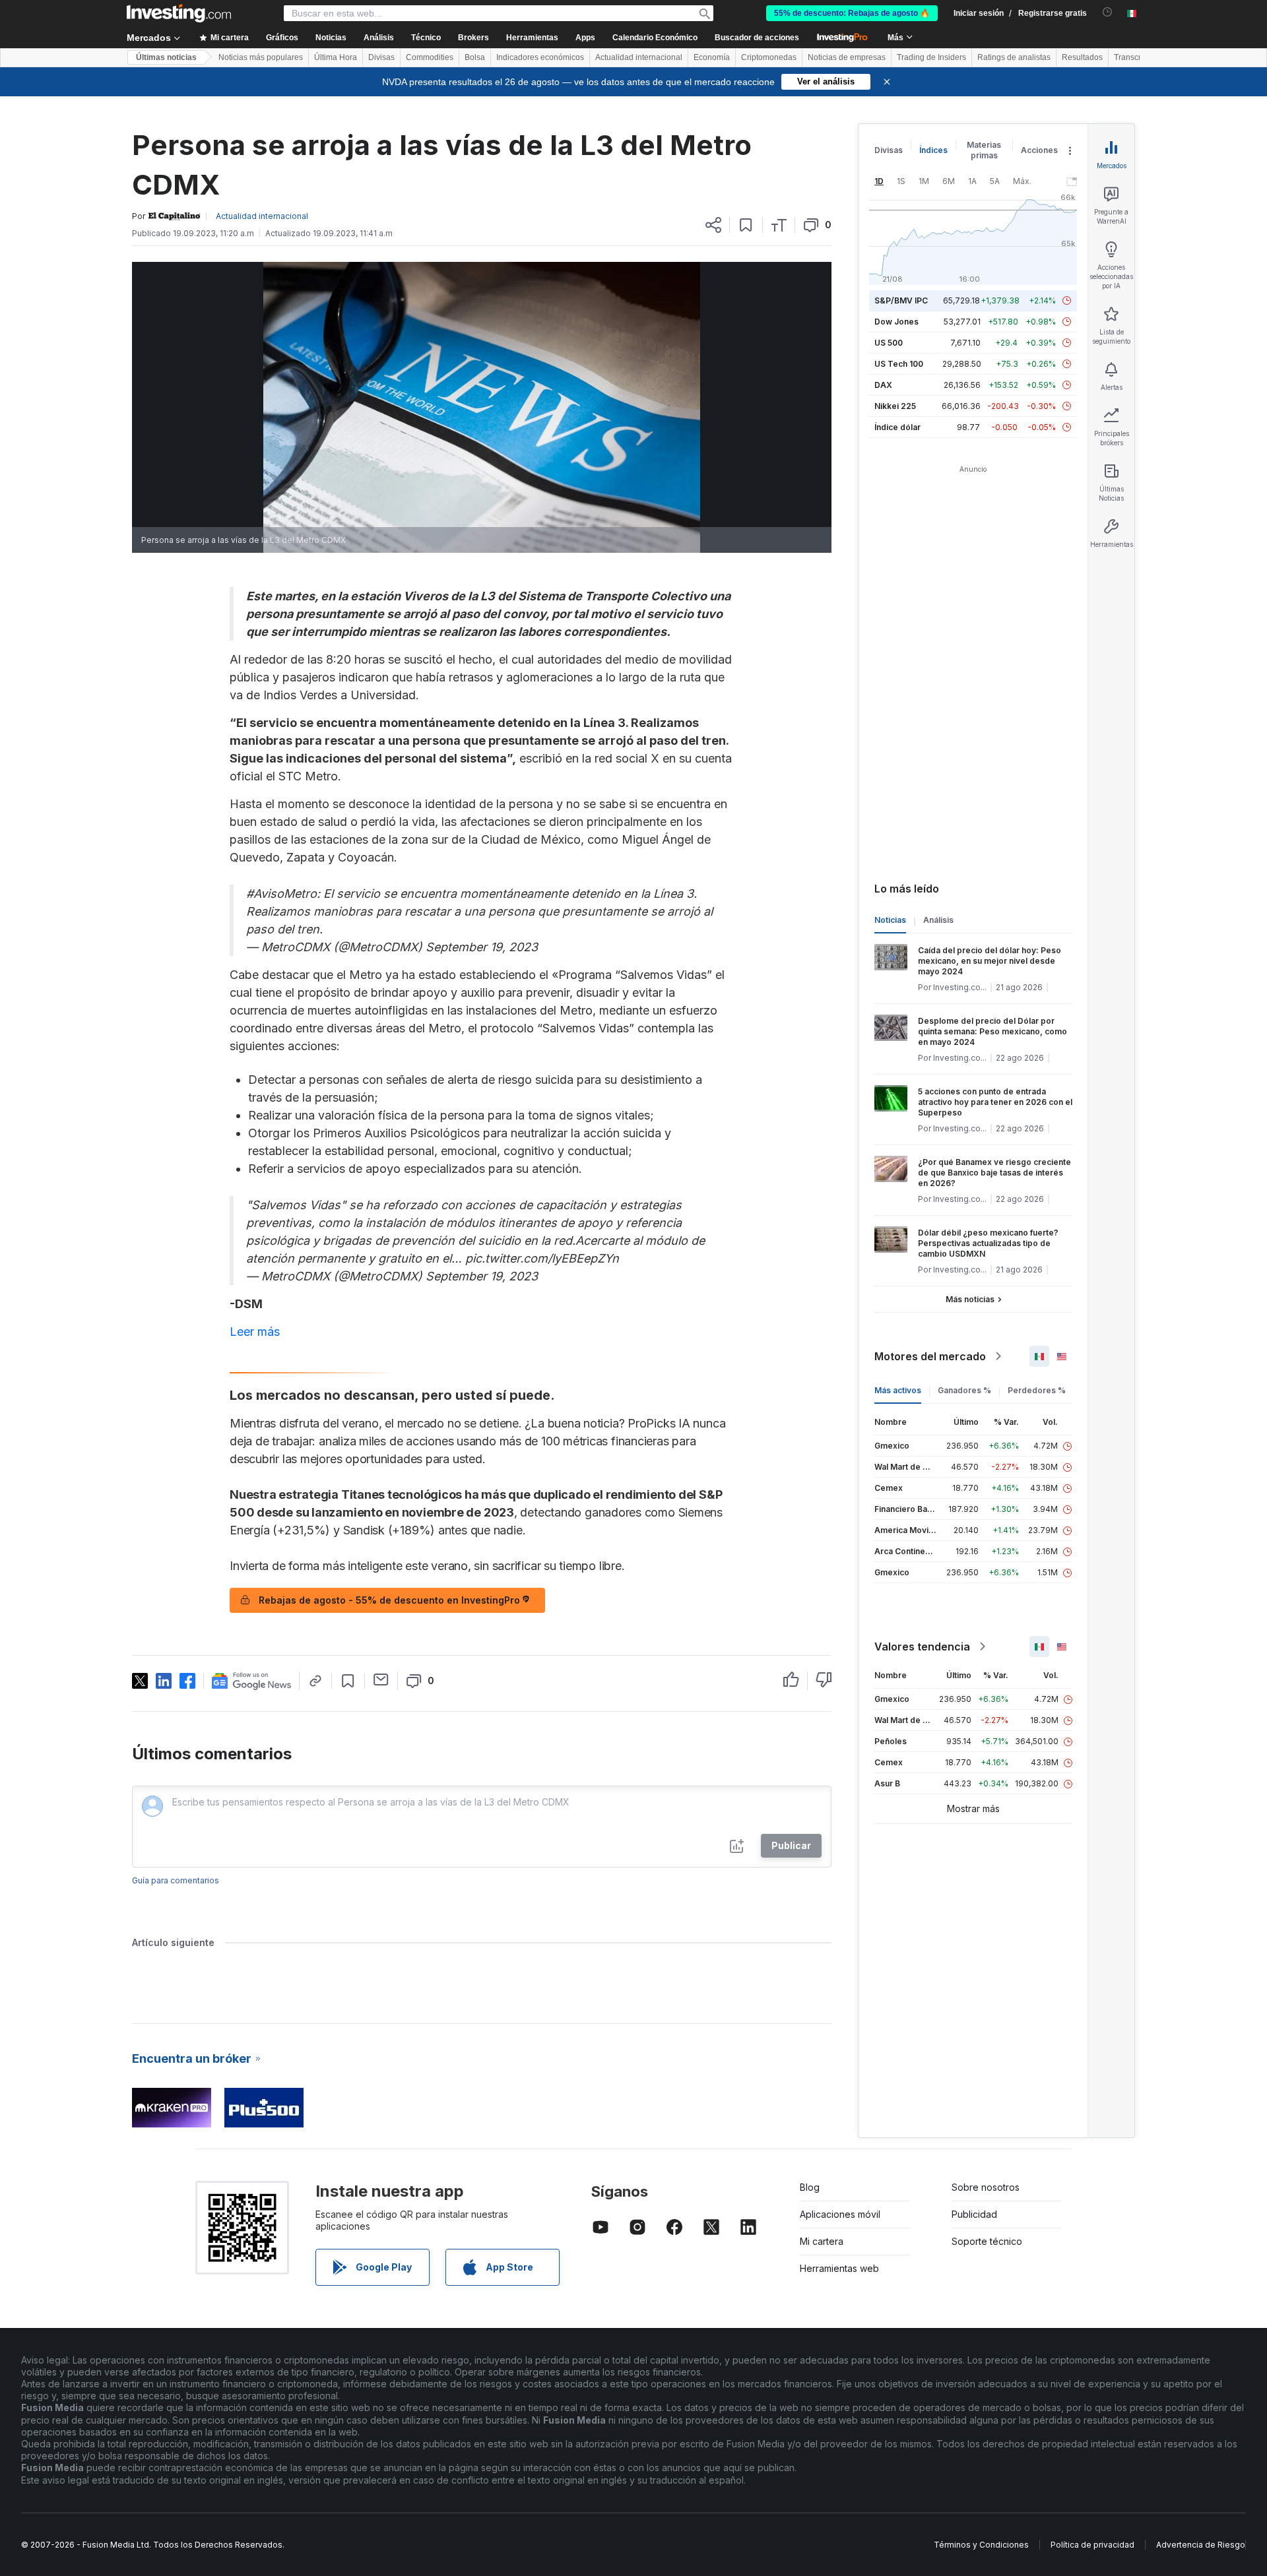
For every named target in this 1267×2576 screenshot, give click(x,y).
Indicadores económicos (540, 57)
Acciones (1039, 150)
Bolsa (475, 57)
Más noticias (970, 1299)
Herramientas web (839, 2268)
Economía (712, 57)
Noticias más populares (261, 57)
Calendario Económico (655, 38)
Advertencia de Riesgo (1201, 2545)
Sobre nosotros (986, 2187)
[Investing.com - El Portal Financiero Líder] (179, 13)
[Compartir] (713, 225)
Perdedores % (1037, 1390)
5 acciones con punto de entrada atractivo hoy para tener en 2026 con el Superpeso (995, 1102)
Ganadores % (964, 1390)
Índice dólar (897, 427)
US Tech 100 (899, 364)
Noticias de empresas (847, 57)
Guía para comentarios (176, 1880)
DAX (883, 385)
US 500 (889, 343)
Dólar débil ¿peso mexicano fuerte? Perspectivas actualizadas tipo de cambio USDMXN (988, 1243)
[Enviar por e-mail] (381, 1680)
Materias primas (984, 150)
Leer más (255, 1332)
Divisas (381, 57)
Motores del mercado (930, 1356)
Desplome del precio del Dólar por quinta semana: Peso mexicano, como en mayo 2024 (992, 1031)
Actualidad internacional (639, 57)
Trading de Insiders (931, 57)
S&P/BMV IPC (901, 300)
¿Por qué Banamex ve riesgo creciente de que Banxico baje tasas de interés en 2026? (994, 1173)
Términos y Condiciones (981, 2545)
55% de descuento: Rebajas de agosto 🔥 (852, 13)
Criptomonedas (769, 57)
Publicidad (974, 2214)
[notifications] (1108, 12)
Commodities (430, 57)
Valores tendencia (922, 1647)
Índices (933, 150)
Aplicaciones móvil (840, 2214)
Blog (810, 2187)
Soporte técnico (987, 2241)
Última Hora (336, 57)
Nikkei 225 (895, 406)
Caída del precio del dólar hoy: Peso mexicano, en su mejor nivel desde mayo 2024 (990, 961)
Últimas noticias (166, 57)
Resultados (1082, 57)
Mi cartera (822, 2241)
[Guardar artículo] (746, 225)
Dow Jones (896, 322)
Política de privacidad (1092, 2545)
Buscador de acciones (757, 38)
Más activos (898, 1390)
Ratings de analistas (1014, 57)
